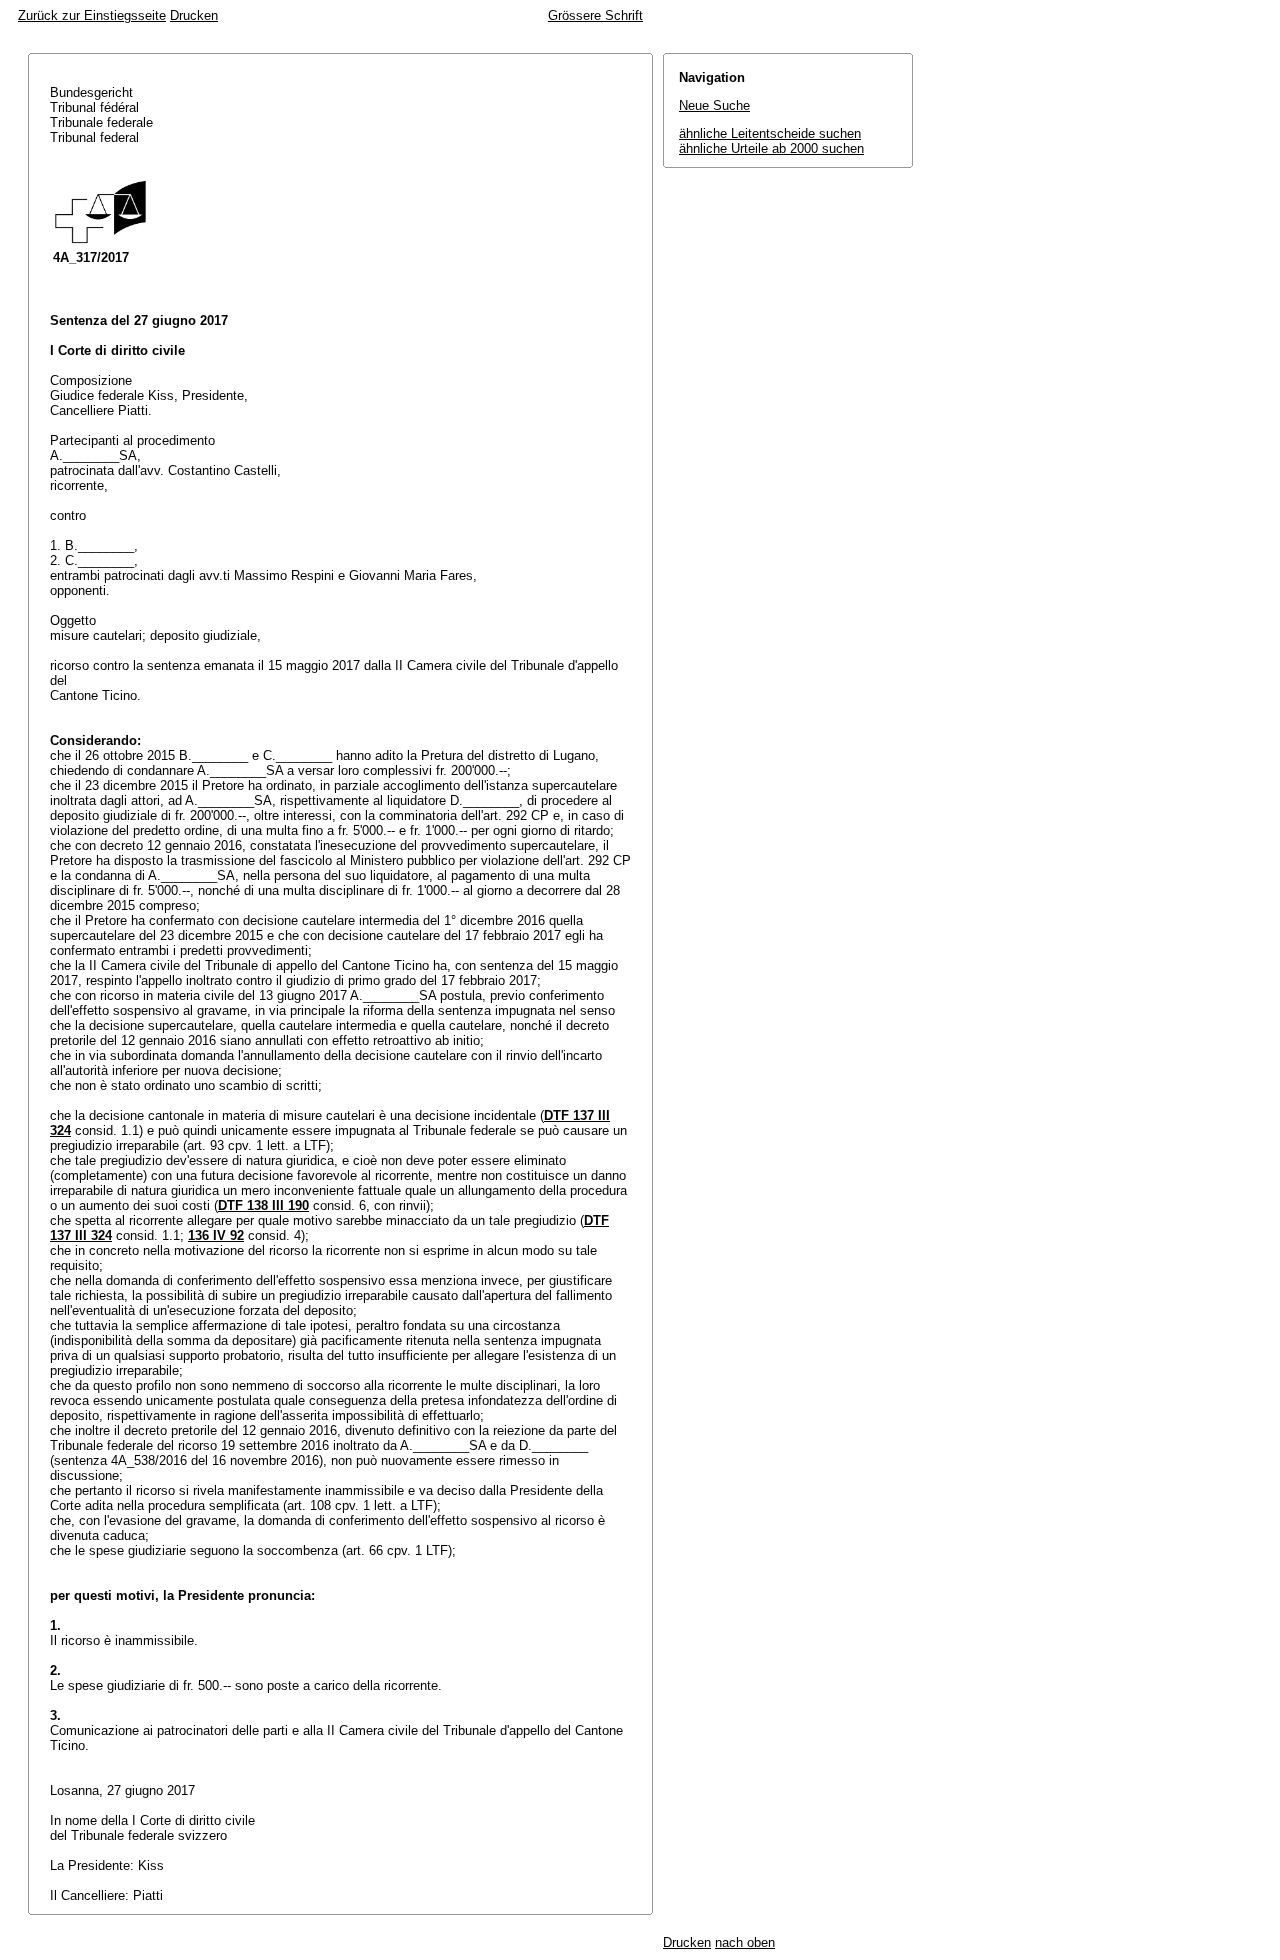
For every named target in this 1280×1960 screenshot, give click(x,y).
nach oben (745, 1942)
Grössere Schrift (595, 15)
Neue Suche (714, 105)
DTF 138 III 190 (263, 1205)
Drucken (194, 15)
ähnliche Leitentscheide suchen (770, 133)
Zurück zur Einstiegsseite (92, 15)
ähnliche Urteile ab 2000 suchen (771, 148)
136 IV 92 (216, 1235)
